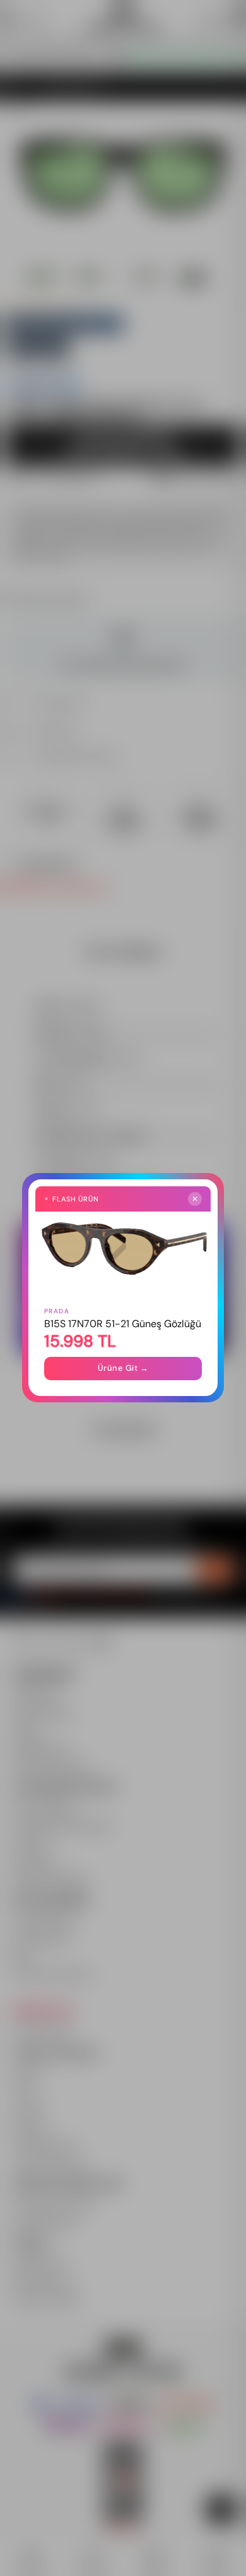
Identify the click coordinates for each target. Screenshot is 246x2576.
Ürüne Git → (123, 1369)
